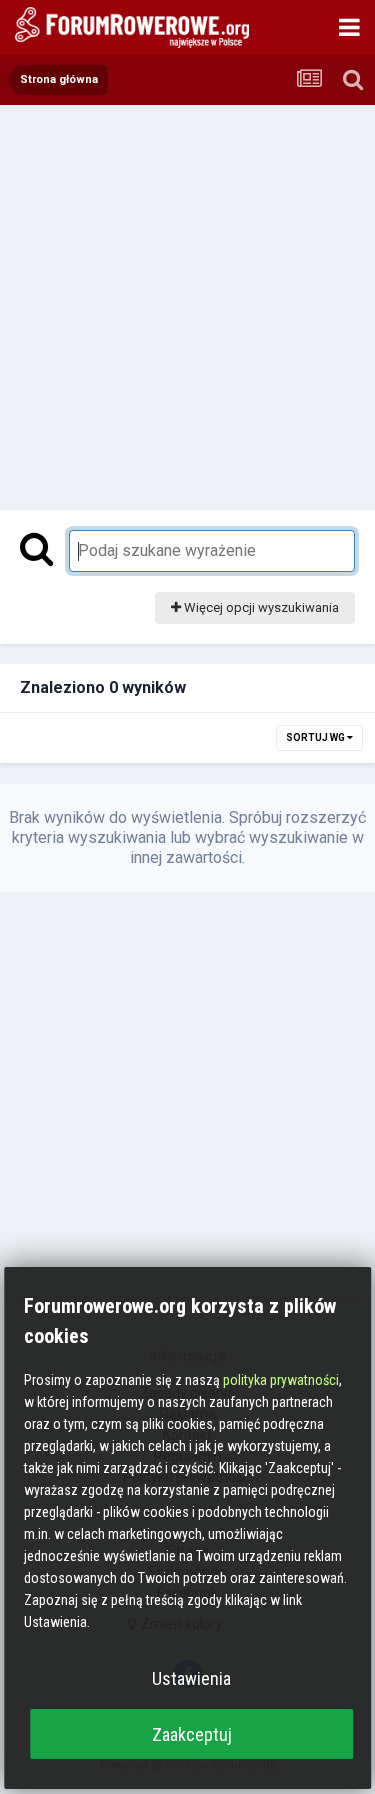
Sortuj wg (316, 737)
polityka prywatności (281, 1380)
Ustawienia (191, 1678)
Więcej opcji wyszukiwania (260, 607)
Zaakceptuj (192, 1734)
